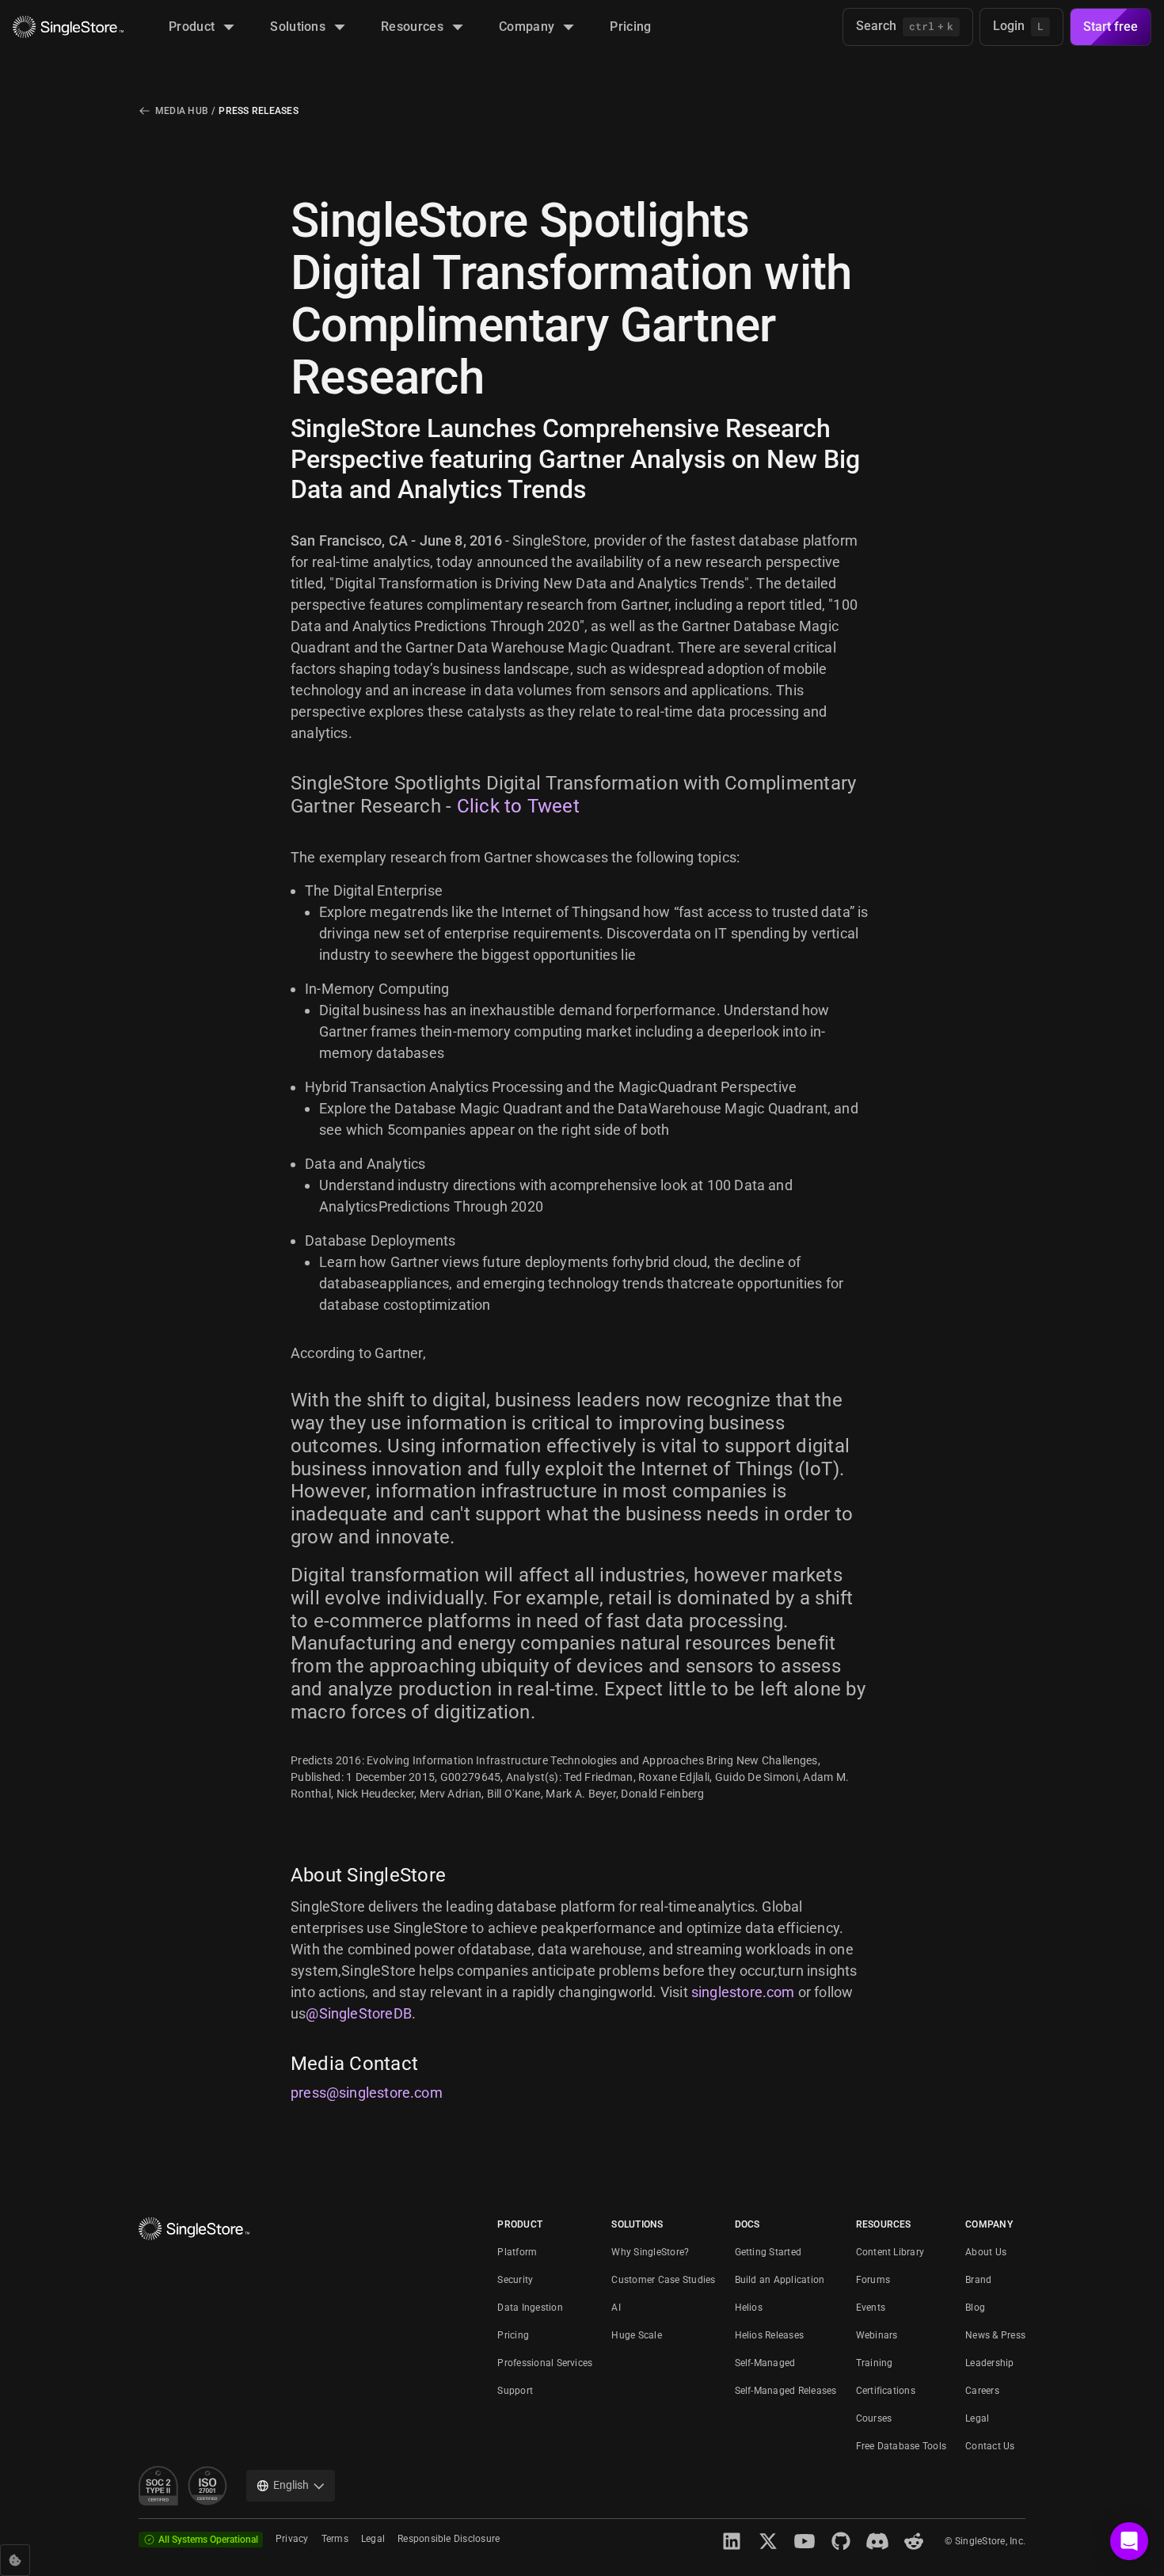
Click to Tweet (518, 806)
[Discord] (877, 2541)
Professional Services (545, 2363)
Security (515, 2280)
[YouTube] (805, 2541)
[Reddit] (914, 2541)
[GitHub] (841, 2541)
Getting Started (768, 2252)
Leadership (989, 2363)
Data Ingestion (530, 2308)
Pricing (513, 2335)
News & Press (995, 2335)
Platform (517, 2252)
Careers (982, 2391)
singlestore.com (743, 1992)
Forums (873, 2280)
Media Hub (182, 111)
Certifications (886, 2391)
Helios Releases (770, 2335)
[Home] (68, 27)
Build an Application (780, 2280)
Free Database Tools (902, 2446)
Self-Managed (765, 2363)
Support (515, 2391)
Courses (874, 2418)
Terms (335, 2539)
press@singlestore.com (367, 2093)
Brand (978, 2280)
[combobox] (291, 2486)
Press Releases (258, 111)
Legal (977, 2418)
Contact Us (990, 2446)
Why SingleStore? (650, 2252)
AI (616, 2308)
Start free (1111, 27)
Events (871, 2308)
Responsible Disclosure (449, 2539)
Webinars (877, 2335)
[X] (768, 2541)
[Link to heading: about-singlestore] (281, 1875)
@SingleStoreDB (359, 2013)
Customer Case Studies (663, 2280)
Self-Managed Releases (786, 2391)
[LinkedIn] (732, 2541)
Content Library (890, 2252)
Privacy (292, 2539)
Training (875, 2363)
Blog (975, 2308)
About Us (986, 2252)
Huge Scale (636, 2335)
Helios (749, 2308)
